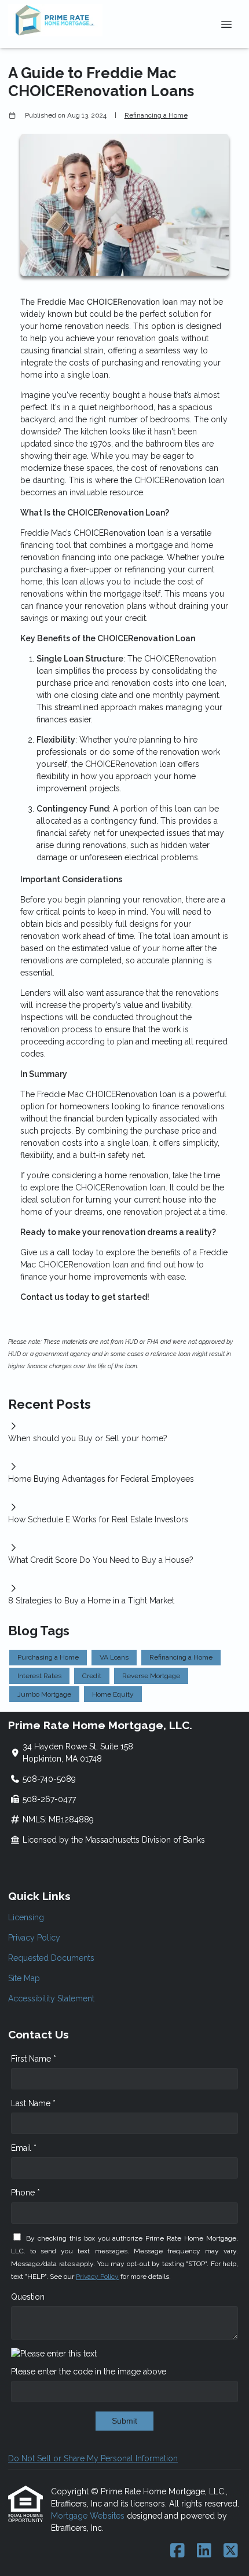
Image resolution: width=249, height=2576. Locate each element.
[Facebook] (177, 2551)
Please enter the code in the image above (89, 2372)
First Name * (34, 2059)
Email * (24, 2148)
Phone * (25, 2193)
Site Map (24, 1978)
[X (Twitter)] (231, 2551)
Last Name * (33, 2103)
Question (28, 2297)
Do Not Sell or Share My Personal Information (93, 2458)
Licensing (26, 1917)
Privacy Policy (34, 1938)
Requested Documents (51, 1958)
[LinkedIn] (204, 2551)
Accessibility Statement (51, 1998)
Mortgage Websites (89, 2516)
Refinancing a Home (156, 115)
